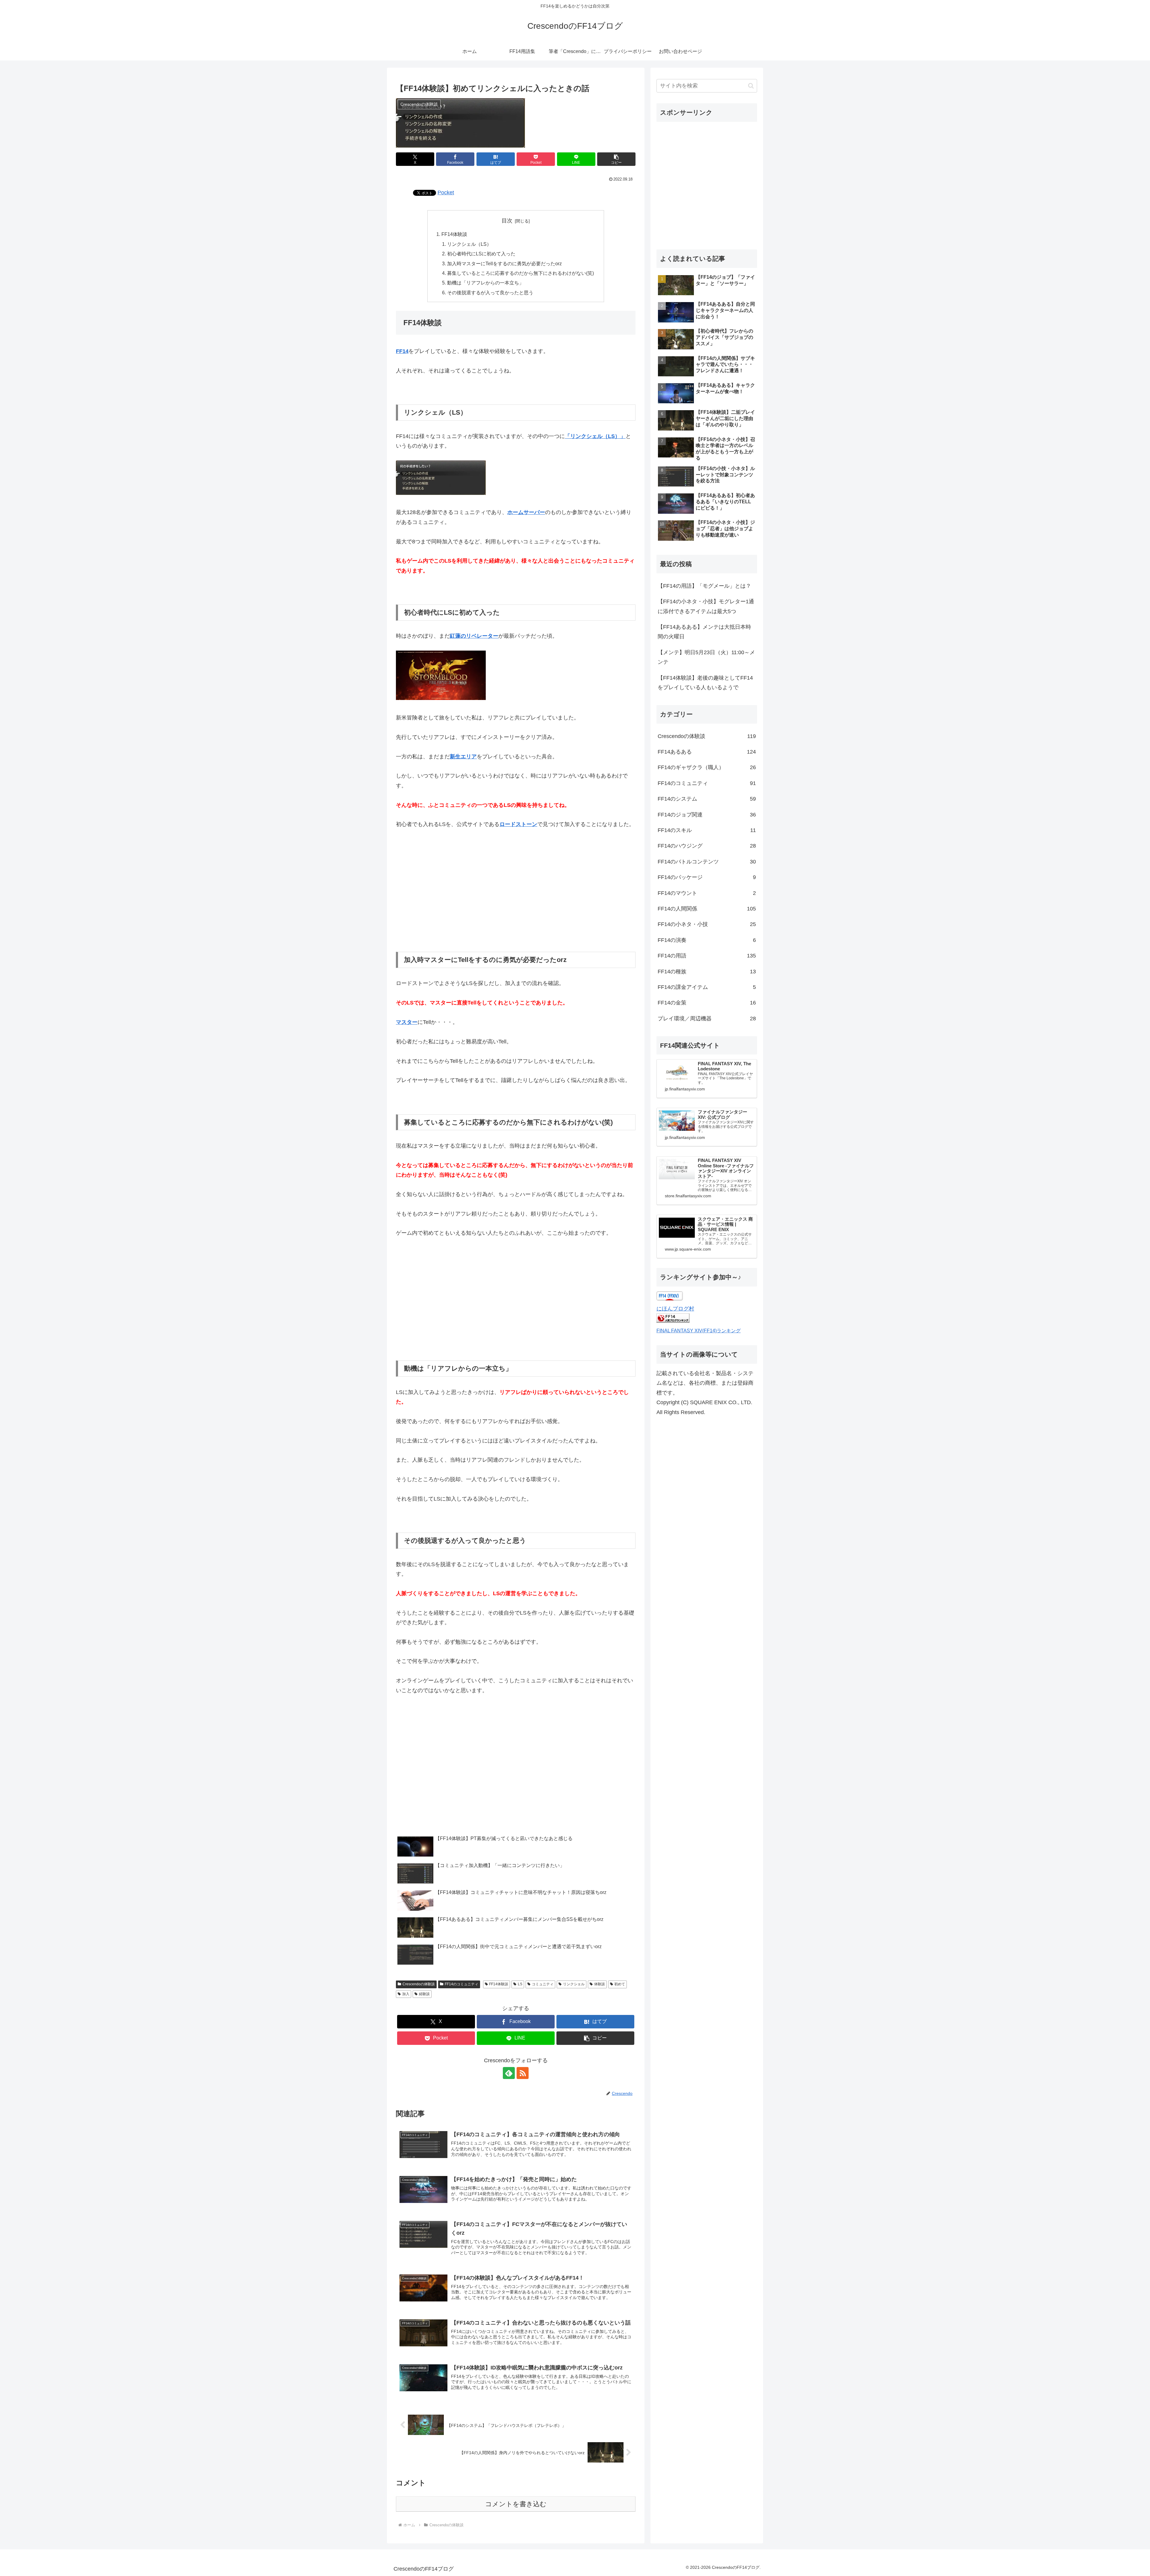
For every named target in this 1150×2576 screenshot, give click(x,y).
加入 (406, 1994)
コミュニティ (543, 1984)
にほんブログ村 (675, 1309)
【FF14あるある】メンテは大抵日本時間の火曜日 (704, 632)
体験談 (600, 1984)
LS (520, 1984)
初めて (620, 1984)
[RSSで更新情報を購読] (523, 2073)
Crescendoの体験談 (419, 1984)
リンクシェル (574, 1984)
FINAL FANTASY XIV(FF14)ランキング (699, 1331)
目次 (507, 221)
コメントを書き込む (516, 2504)
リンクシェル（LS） (469, 244)
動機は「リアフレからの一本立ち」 (485, 283)
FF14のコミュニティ (461, 1984)
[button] (616, 159)
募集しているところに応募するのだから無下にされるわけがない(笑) (520, 273)
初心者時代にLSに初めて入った (481, 254)
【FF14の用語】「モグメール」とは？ (704, 586)
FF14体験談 (454, 234)
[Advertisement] (516, 890)
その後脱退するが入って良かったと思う (490, 293)
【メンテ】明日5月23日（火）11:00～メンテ (706, 657)
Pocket (446, 193)
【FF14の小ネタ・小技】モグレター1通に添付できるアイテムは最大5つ (706, 606)
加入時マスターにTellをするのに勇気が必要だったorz (504, 263)
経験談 (424, 1994)
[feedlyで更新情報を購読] (509, 2073)
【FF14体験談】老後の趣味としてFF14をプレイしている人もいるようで (705, 683)
